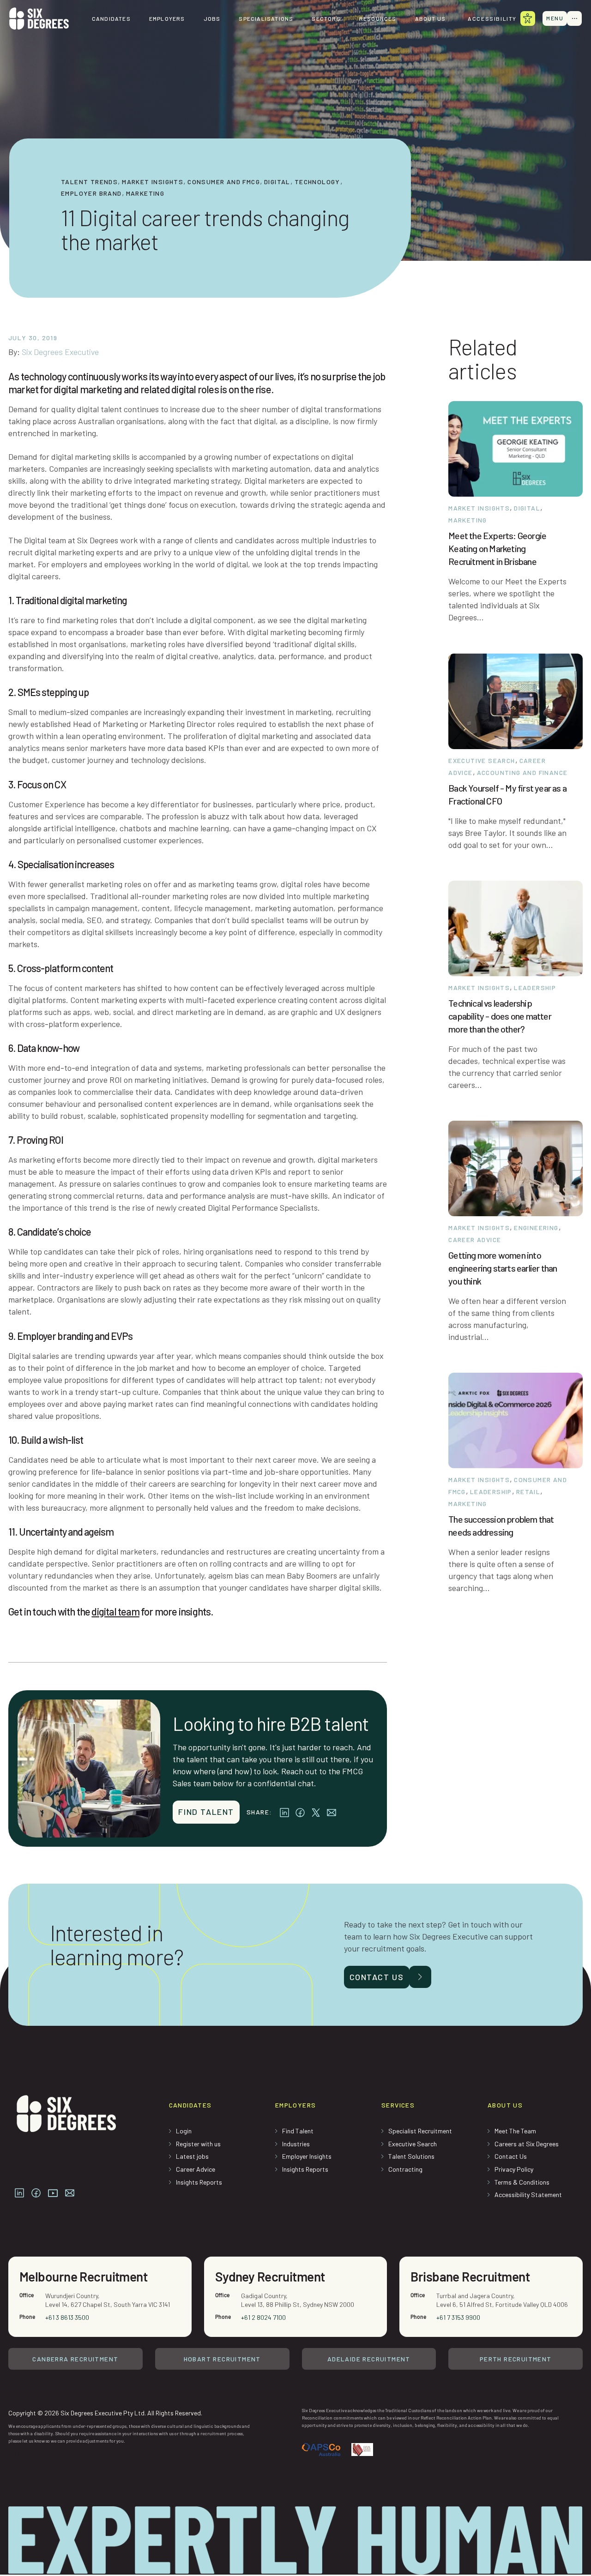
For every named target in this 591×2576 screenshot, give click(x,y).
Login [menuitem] (184, 2131)
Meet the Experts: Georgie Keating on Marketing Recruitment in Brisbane (497, 548)
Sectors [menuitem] (326, 18)
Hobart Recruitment (222, 2359)
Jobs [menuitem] (212, 18)
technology (317, 182)
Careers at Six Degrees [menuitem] (527, 2144)
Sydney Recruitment (270, 2276)
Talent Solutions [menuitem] (411, 2156)
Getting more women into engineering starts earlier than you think (503, 1268)
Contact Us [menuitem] (511, 2156)
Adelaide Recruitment (369, 2359)
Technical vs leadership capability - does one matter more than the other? (500, 1016)
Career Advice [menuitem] (196, 2169)
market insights (153, 182)
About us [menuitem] (431, 18)
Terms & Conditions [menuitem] (522, 2182)
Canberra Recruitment (75, 2359)
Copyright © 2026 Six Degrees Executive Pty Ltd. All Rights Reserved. (105, 2413)
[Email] (332, 1812)
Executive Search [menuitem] (413, 2144)
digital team (115, 1611)
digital (277, 182)
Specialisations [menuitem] (266, 18)
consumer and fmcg (224, 182)
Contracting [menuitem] (405, 2169)
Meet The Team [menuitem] (515, 2131)
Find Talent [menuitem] (298, 2131)
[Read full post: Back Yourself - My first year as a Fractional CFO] (516, 700)
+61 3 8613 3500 (67, 2317)
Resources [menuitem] (378, 18)
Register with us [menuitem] (198, 2144)
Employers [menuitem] (167, 18)
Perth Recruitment (516, 2359)
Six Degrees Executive (60, 352)
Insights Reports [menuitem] (199, 2182)
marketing (145, 193)
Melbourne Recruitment (83, 2276)
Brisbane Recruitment (470, 2276)
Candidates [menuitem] (111, 18)
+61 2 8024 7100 (263, 2317)
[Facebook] (300, 1812)
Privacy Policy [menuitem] (514, 2169)
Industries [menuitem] (296, 2144)
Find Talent (206, 1812)
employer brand (91, 193)
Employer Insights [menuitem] (307, 2156)
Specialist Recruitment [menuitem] (420, 2131)
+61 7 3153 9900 (458, 2317)
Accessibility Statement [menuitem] (528, 2195)
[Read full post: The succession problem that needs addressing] (516, 1419)
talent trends (89, 182)
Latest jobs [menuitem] (192, 2156)
